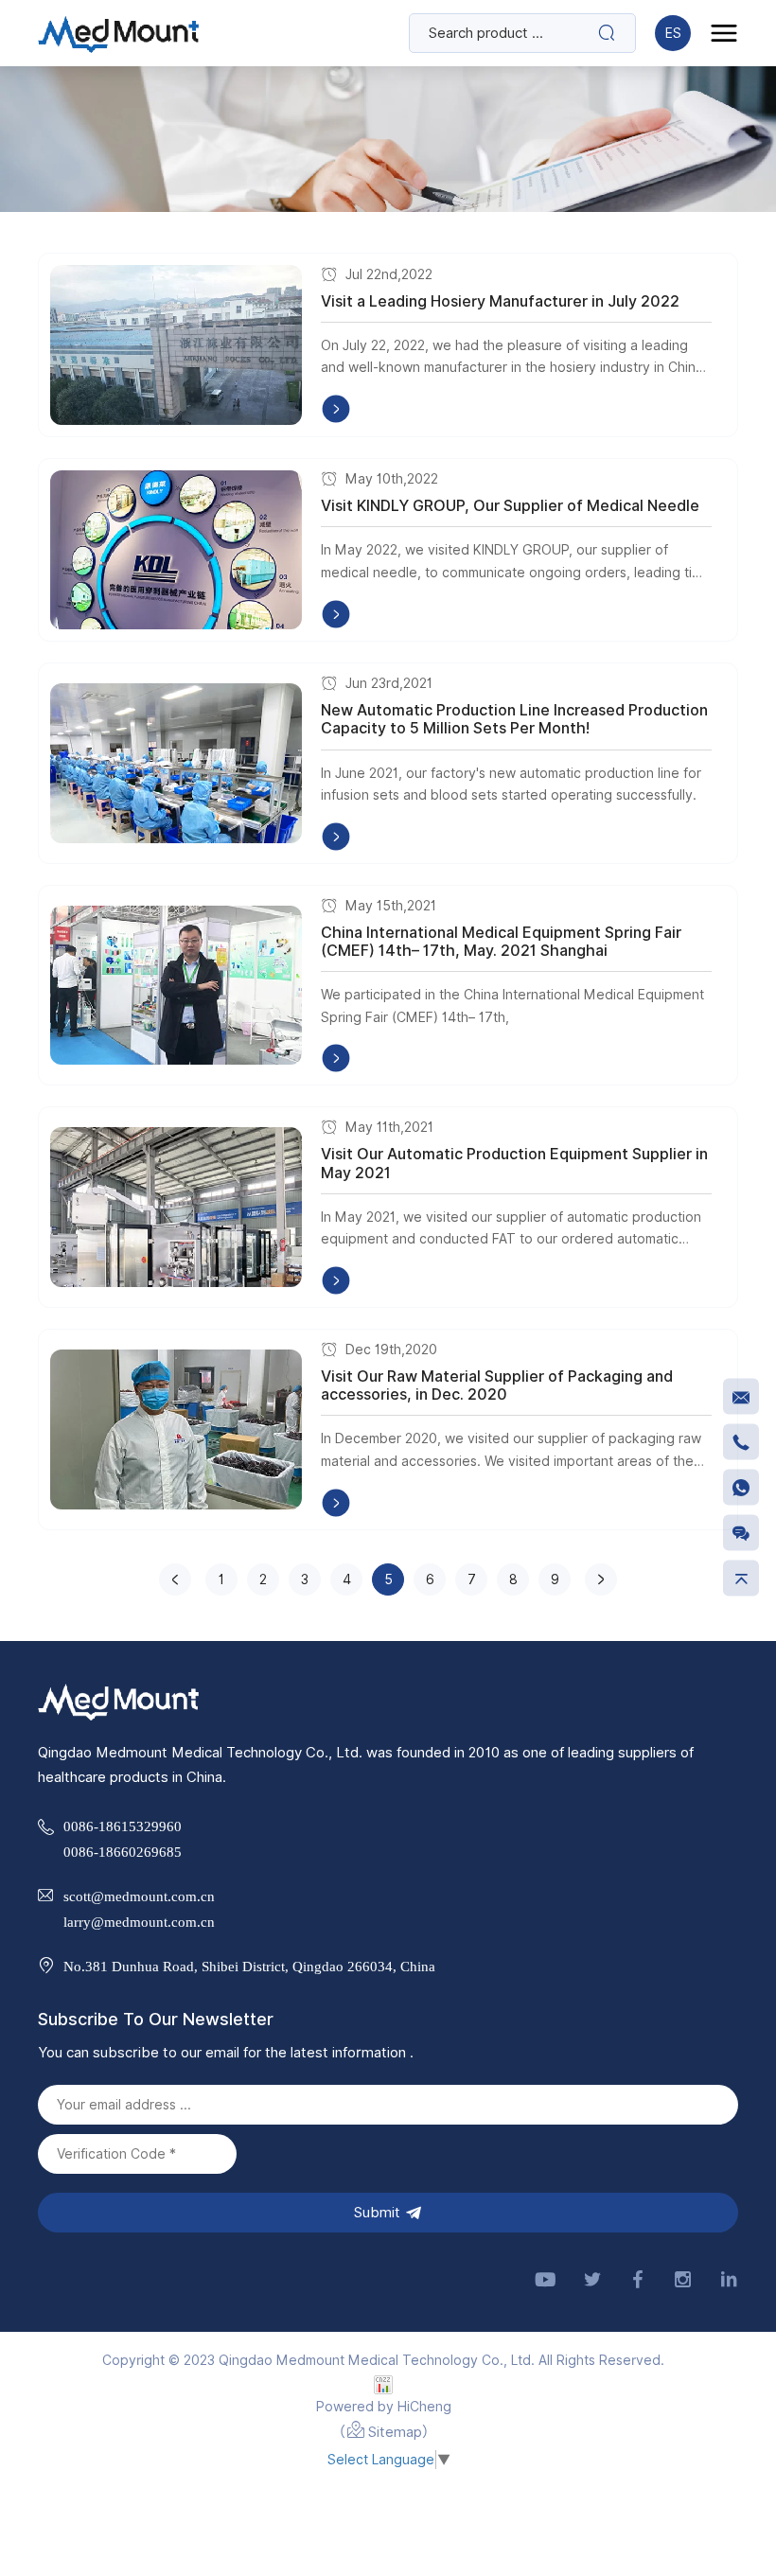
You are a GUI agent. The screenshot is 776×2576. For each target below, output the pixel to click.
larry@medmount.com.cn (139, 1922)
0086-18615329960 (123, 1826)
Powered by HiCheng (384, 2407)
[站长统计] (383, 2384)
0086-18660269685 (123, 1852)
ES (673, 33)
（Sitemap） (384, 2432)
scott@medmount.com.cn (139, 1896)
